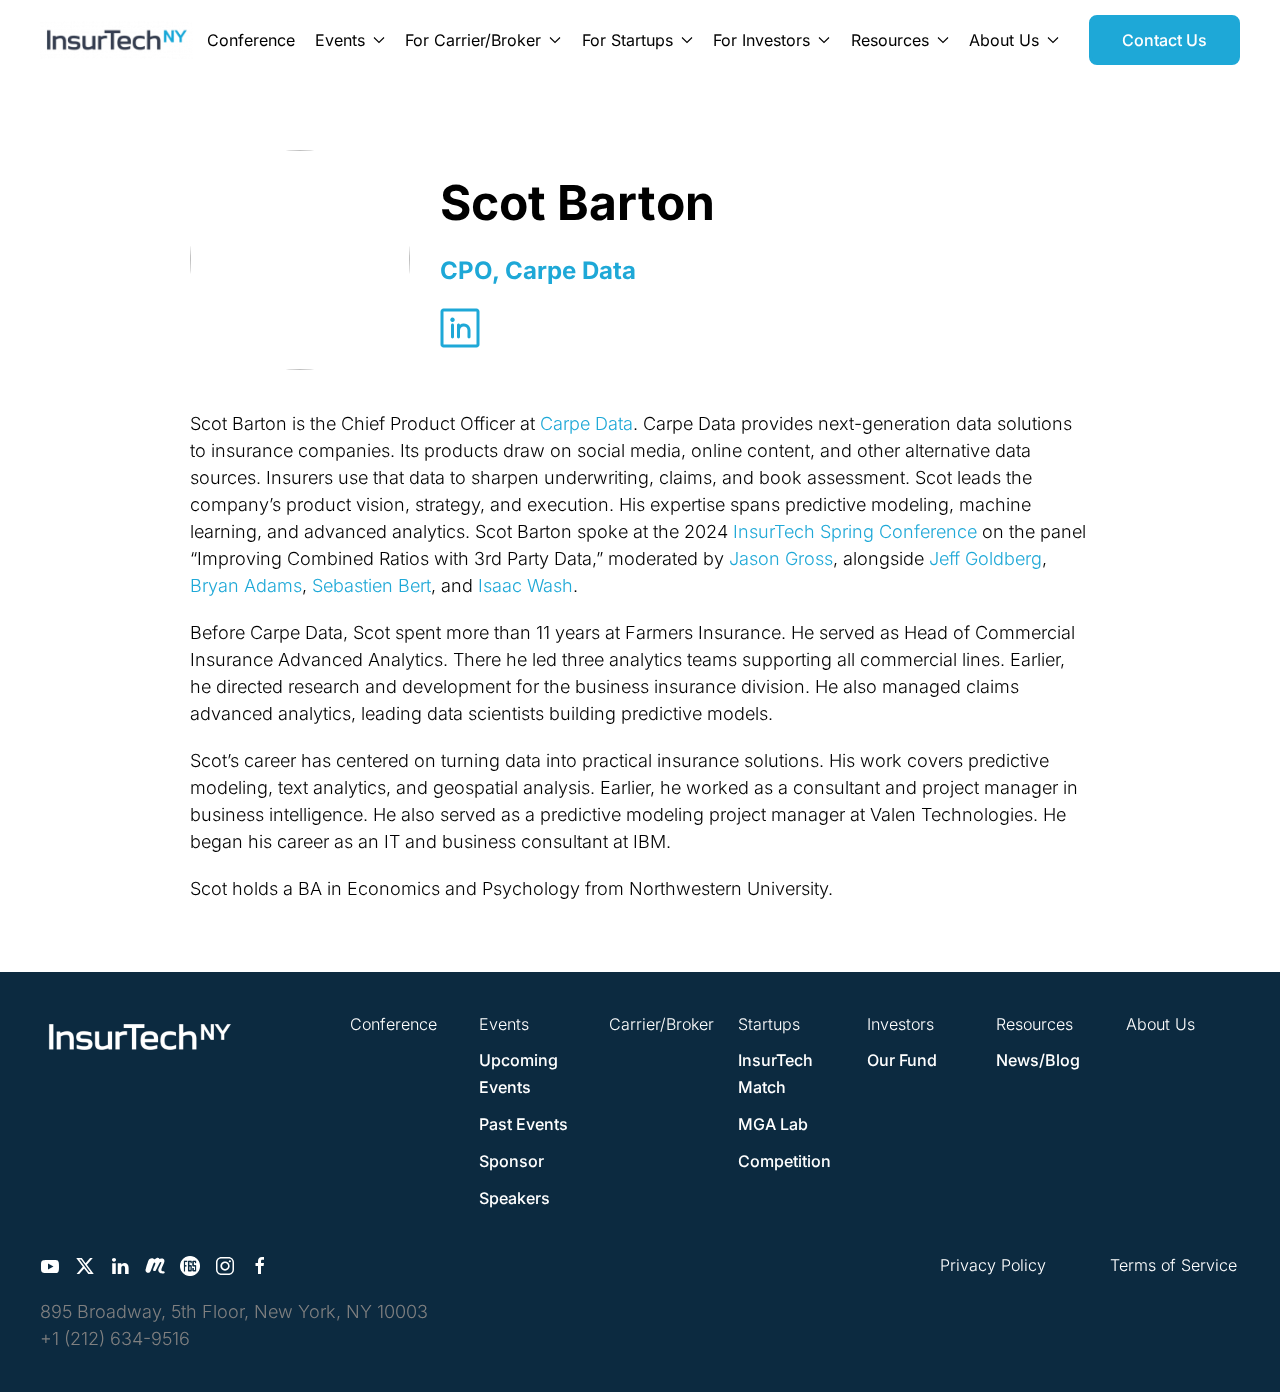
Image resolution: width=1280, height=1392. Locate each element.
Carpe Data (586, 423)
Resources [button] (890, 40)
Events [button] (340, 40)
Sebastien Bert (371, 585)
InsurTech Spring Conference (855, 531)
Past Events (523, 1124)
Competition (784, 1161)
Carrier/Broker (661, 1024)
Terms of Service (1173, 1265)
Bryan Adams (246, 585)
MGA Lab (773, 1124)
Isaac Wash (525, 585)
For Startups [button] (627, 40)
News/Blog (1038, 1060)
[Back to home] (116, 40)
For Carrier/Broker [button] (473, 40)
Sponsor (511, 1161)
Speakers (514, 1198)
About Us (1160, 1024)
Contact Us (1164, 40)
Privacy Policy (993, 1265)
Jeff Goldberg (985, 558)
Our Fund (902, 1060)
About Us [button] (1004, 40)
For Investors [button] (761, 40)
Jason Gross (781, 558)
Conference (251, 40)
